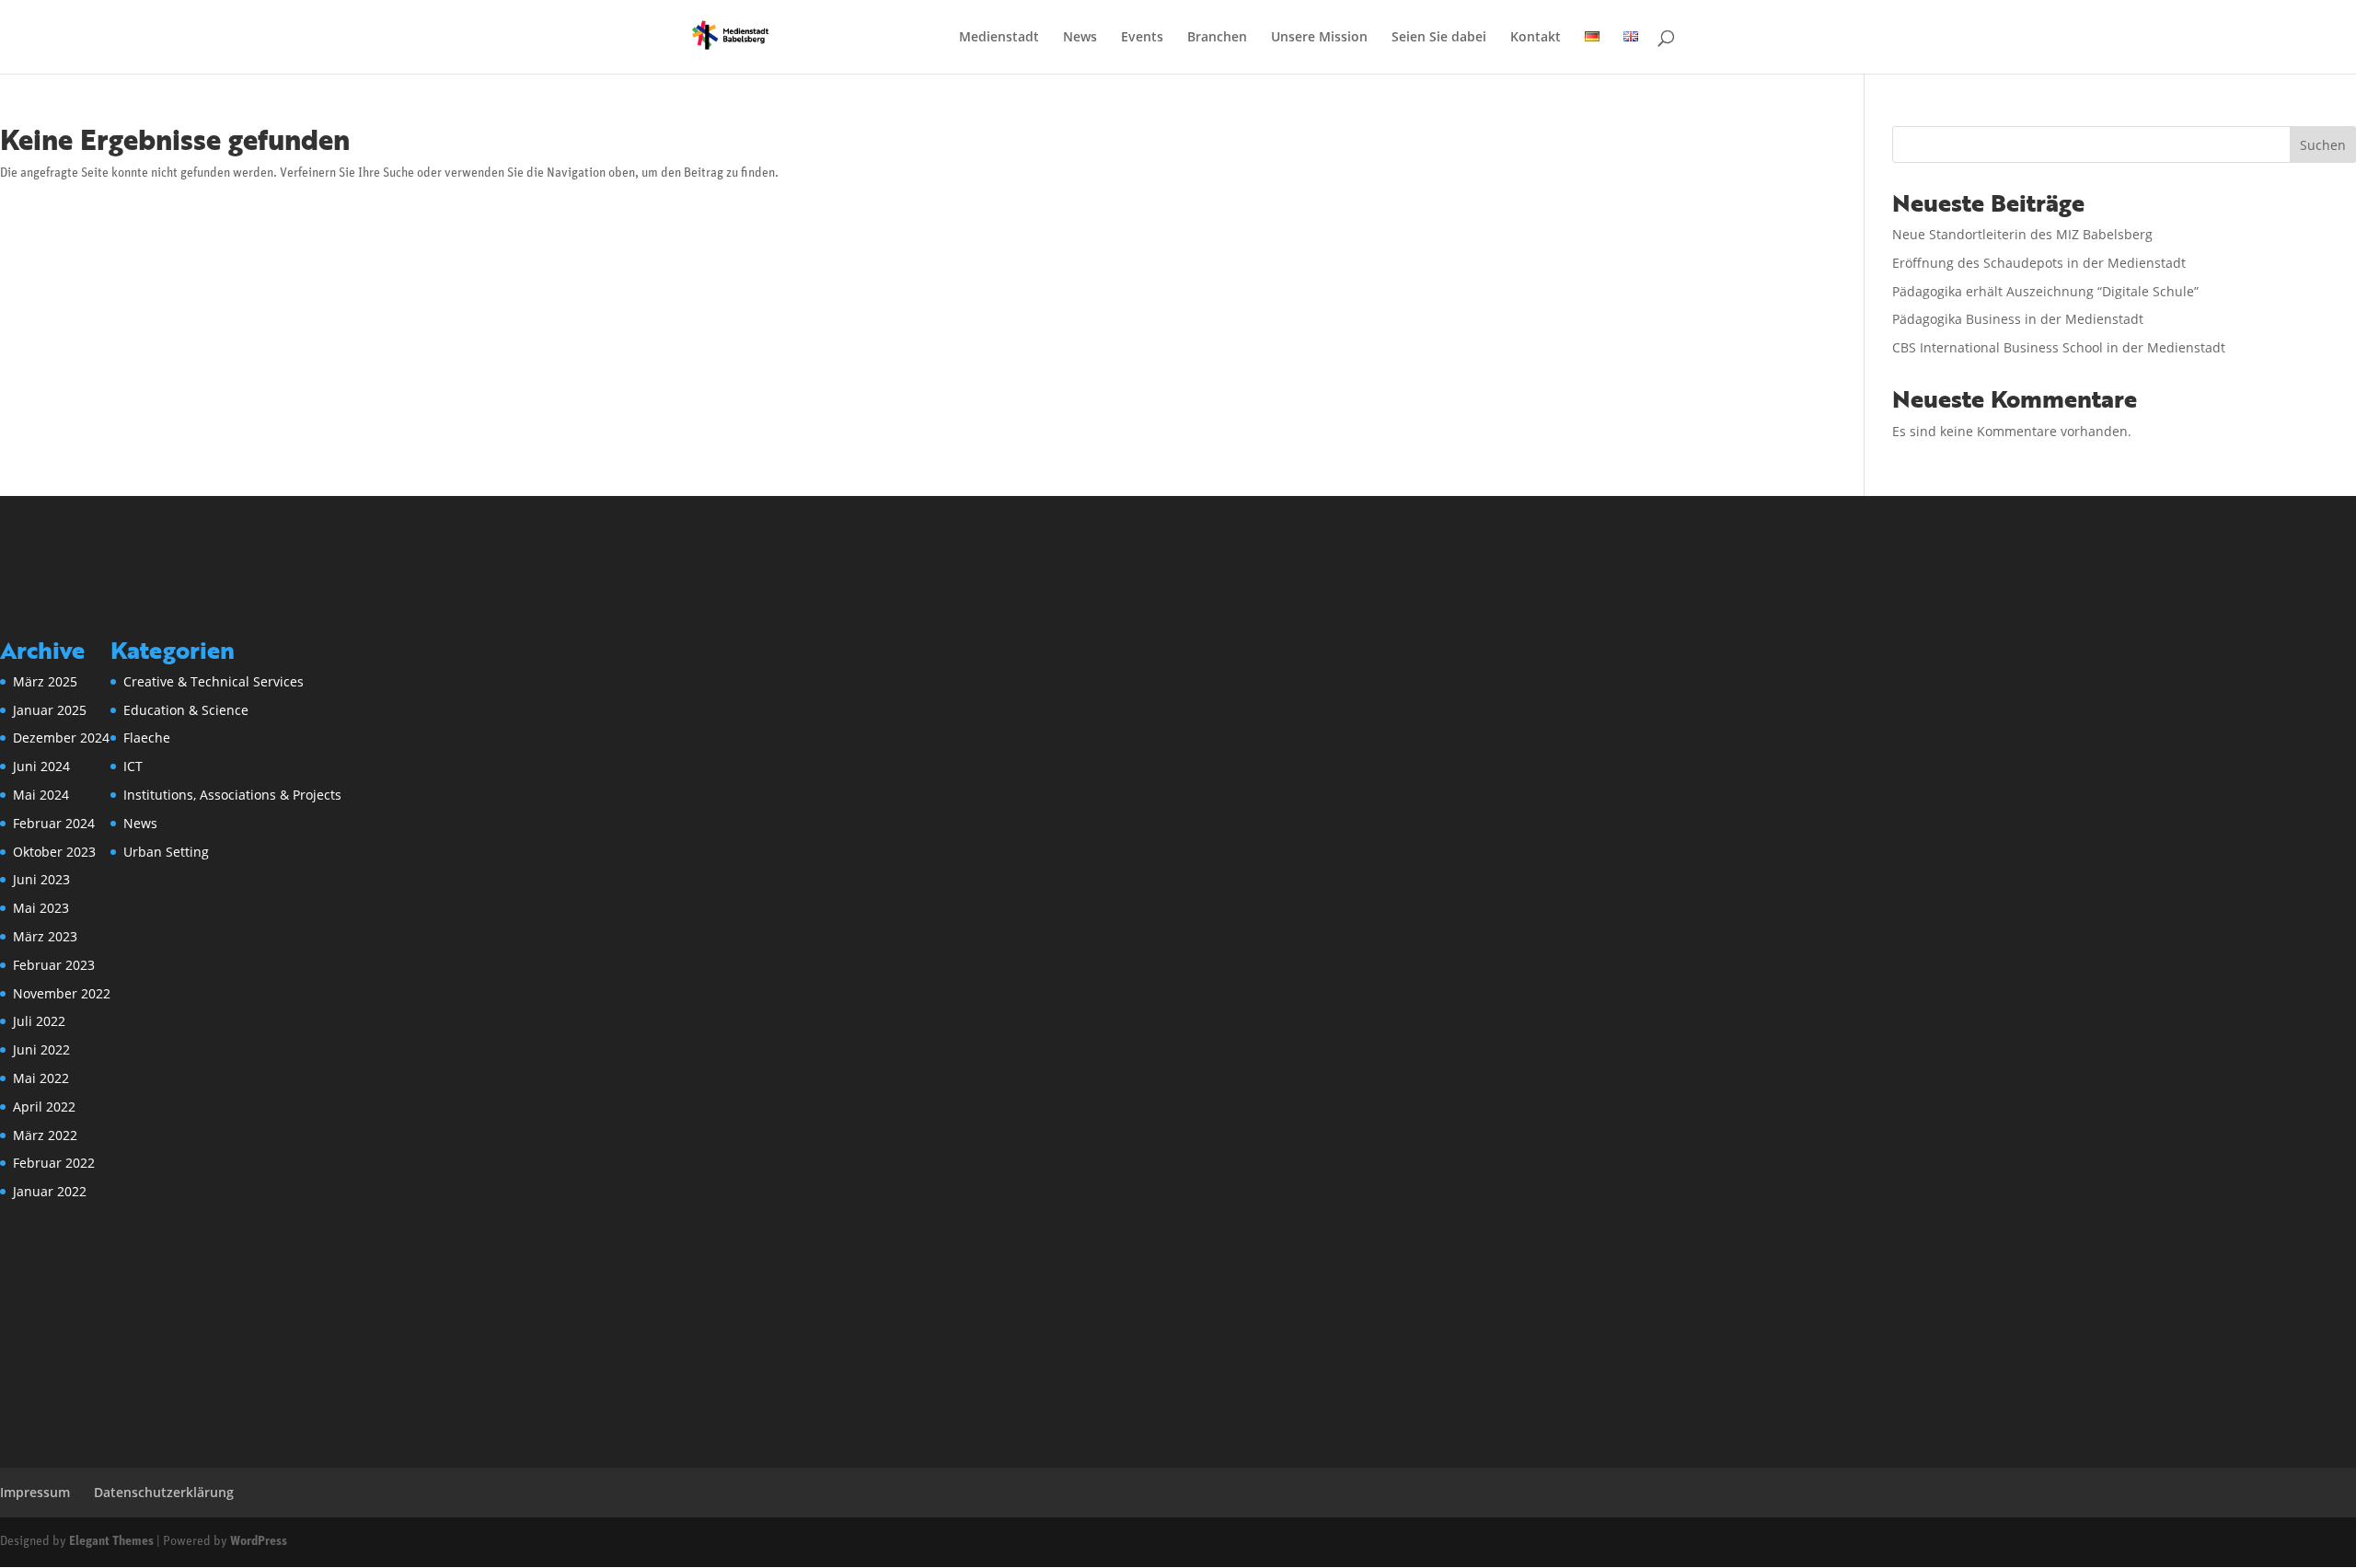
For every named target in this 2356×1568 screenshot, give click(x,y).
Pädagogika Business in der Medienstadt (2018, 319)
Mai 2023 (41, 908)
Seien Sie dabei (1439, 38)
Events (1142, 38)
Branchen (1217, 38)
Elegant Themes (111, 1542)
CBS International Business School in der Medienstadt (2059, 347)
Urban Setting (166, 852)
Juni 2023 (41, 879)
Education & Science (186, 710)
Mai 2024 (41, 795)
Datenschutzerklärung (164, 1492)
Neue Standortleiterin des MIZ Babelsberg (2022, 234)
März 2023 (45, 936)
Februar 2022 (54, 1163)
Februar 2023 (54, 965)
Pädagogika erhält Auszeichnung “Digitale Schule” (2045, 291)
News (1080, 38)
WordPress (259, 1542)
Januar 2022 (50, 1191)
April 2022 (44, 1107)
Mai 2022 (41, 1078)
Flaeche (147, 738)
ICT (133, 766)
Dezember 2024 (61, 738)
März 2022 (45, 1135)
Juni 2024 (41, 766)
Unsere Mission (1319, 38)
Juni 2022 (41, 1049)
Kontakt (1536, 38)
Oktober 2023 (54, 852)
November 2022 (62, 993)
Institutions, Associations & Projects (232, 795)
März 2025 (45, 681)
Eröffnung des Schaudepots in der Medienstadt (2039, 263)
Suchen (2323, 145)
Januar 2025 (50, 710)
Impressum (35, 1492)
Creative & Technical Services (214, 681)
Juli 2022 (39, 1021)
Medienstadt (999, 38)
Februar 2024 (54, 823)
